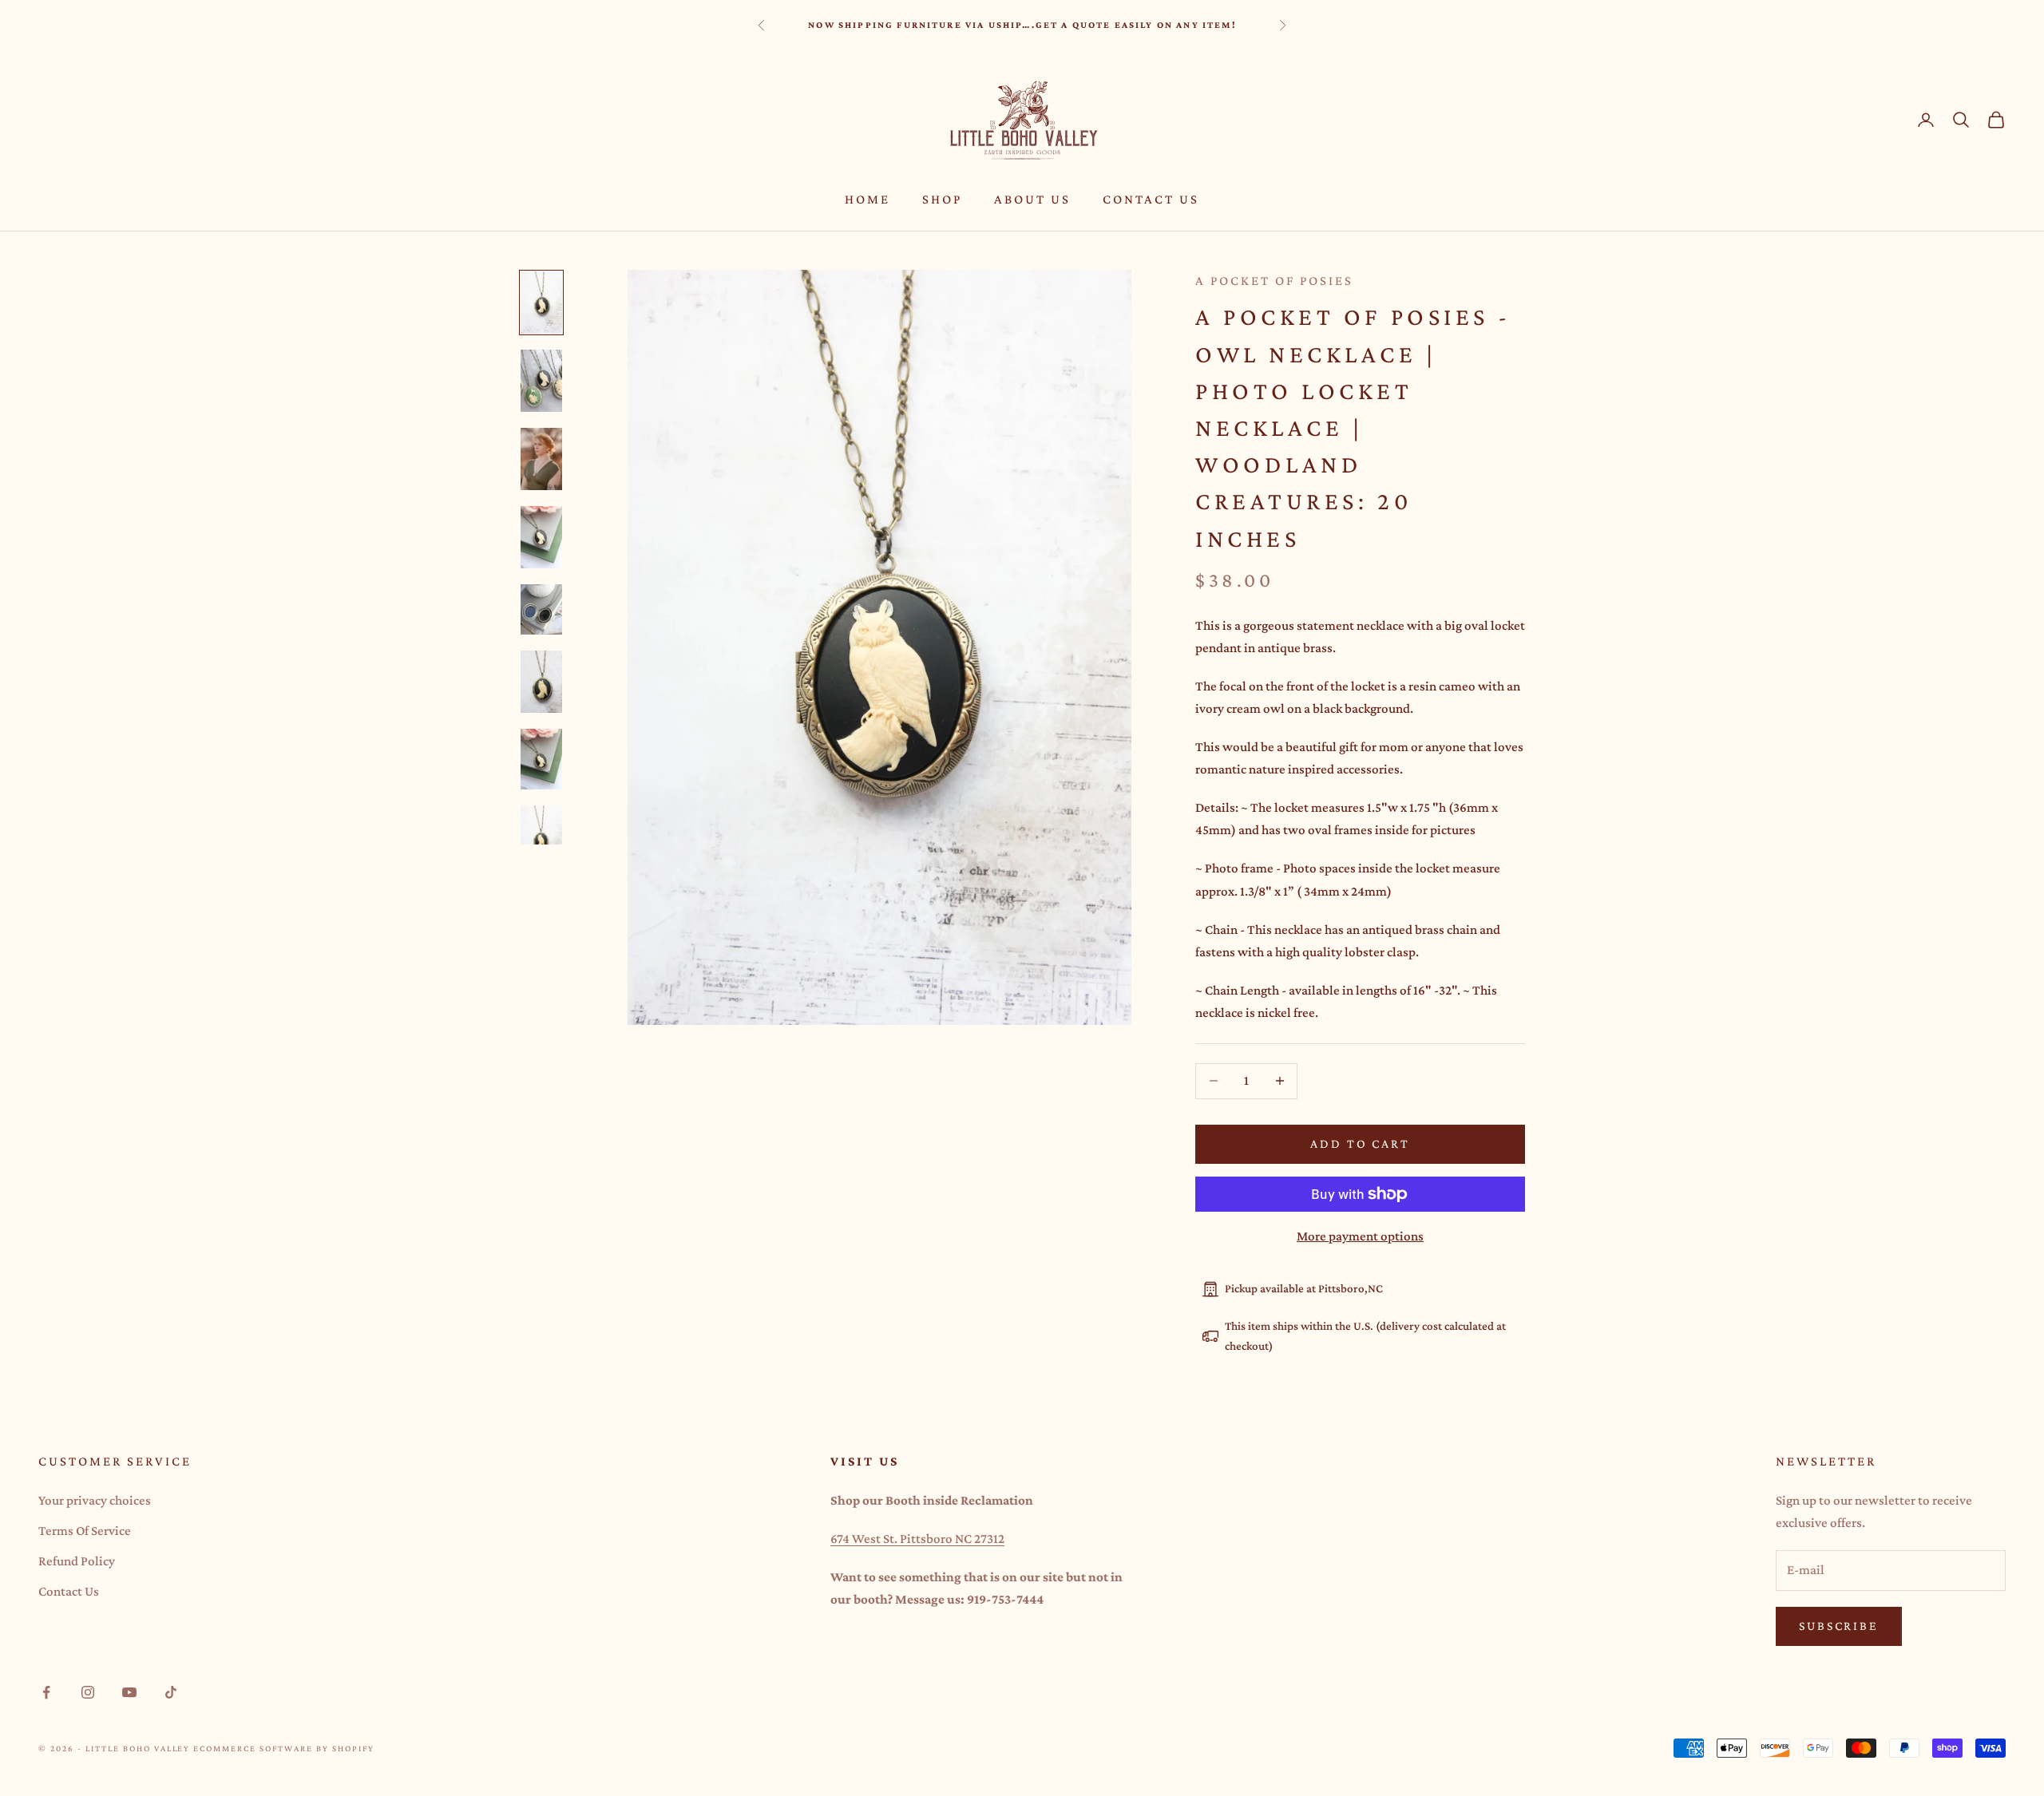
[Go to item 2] (541, 381)
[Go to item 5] (541, 609)
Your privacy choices (95, 1500)
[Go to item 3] (541, 459)
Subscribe (1839, 1626)
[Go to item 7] (541, 759)
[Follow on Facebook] (46, 1692)
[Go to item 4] (541, 537)
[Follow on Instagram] (88, 1692)
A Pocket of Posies (1274, 281)
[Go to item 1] (541, 303)
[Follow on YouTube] (129, 1692)
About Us (1032, 199)
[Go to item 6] (541, 682)
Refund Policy (77, 1561)
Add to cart (1360, 1143)
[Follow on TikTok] (171, 1692)
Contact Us (1151, 199)
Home (868, 199)
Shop (942, 199)
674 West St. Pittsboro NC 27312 (917, 1539)
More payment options (1360, 1236)
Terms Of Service (85, 1531)
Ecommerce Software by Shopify (283, 1748)
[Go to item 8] (541, 837)
